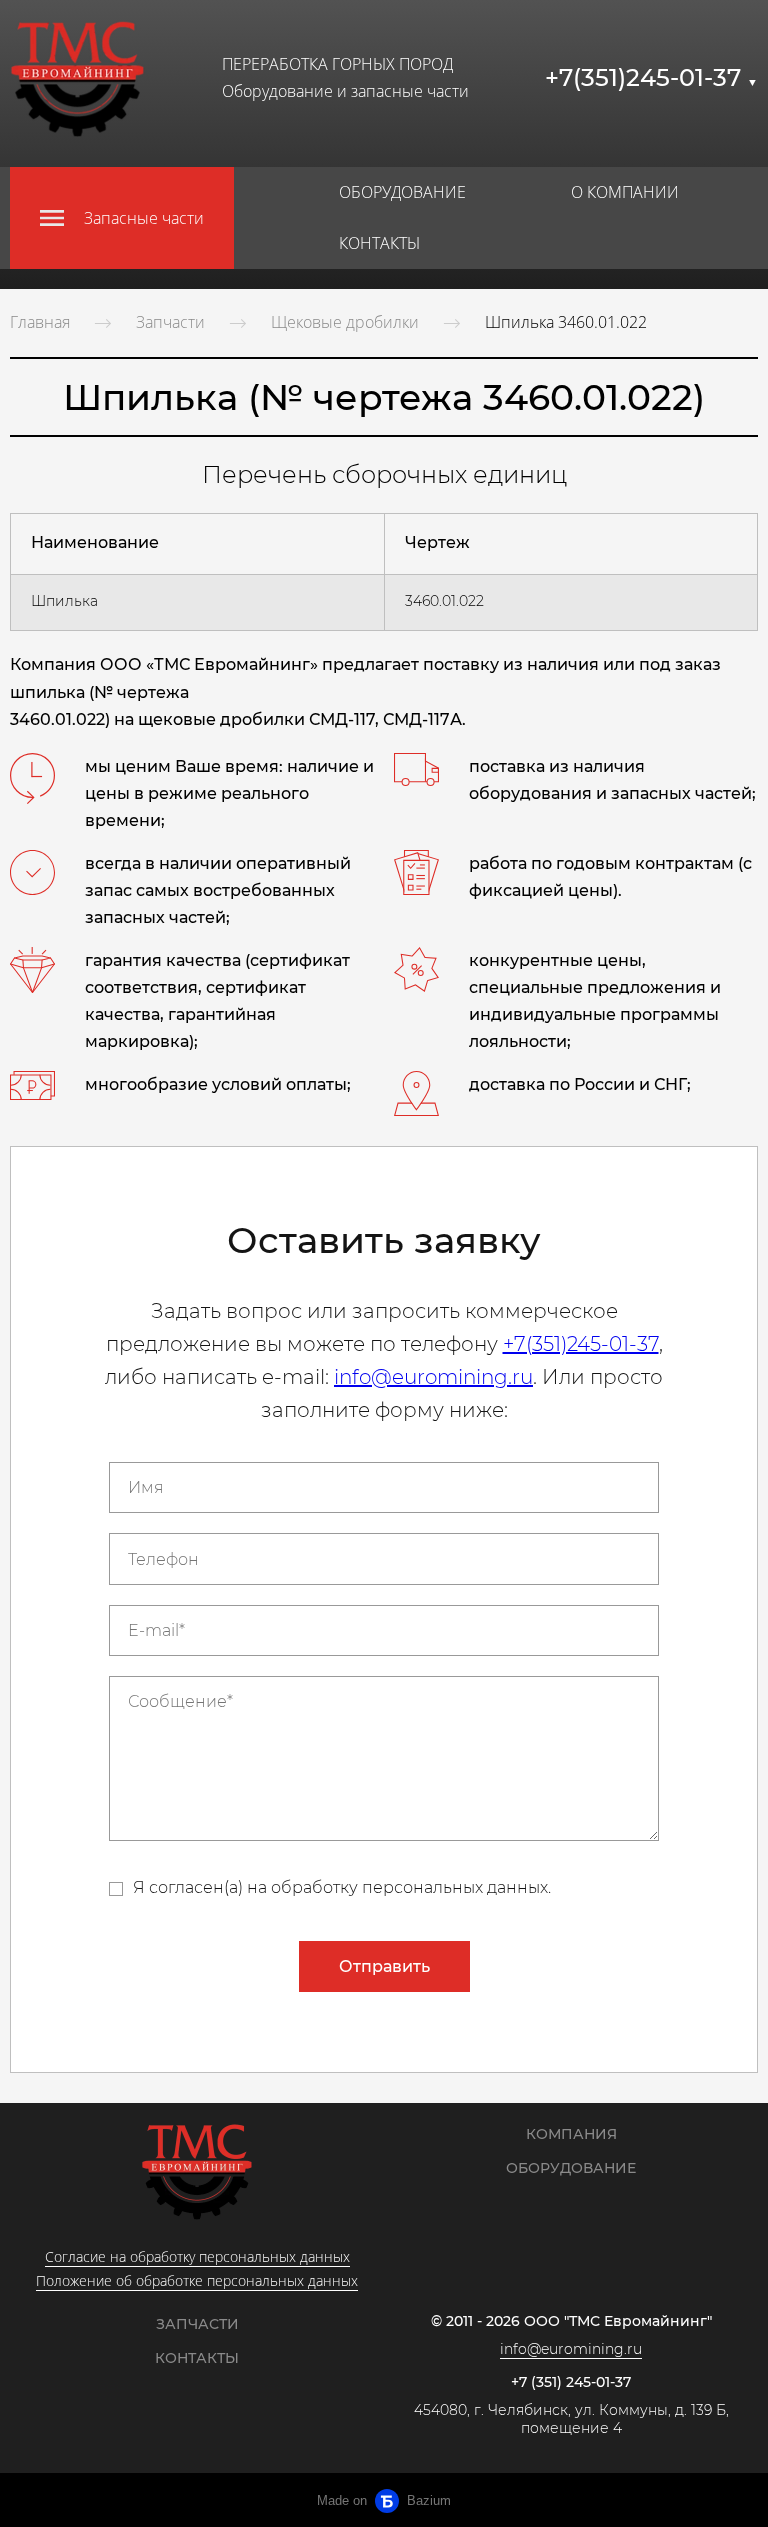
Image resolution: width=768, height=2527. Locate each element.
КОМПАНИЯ (571, 2134)
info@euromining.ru (433, 1377)
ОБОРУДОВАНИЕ (402, 192)
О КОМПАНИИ (625, 192)
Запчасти (170, 322)
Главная (40, 322)
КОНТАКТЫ (379, 243)
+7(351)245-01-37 (651, 77)
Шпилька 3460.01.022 (566, 322)
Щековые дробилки (345, 322)
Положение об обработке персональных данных (197, 2280)
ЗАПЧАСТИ (197, 2324)
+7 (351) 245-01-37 (571, 2382)
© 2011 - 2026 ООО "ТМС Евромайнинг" (571, 2321)
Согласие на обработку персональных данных (197, 2256)
